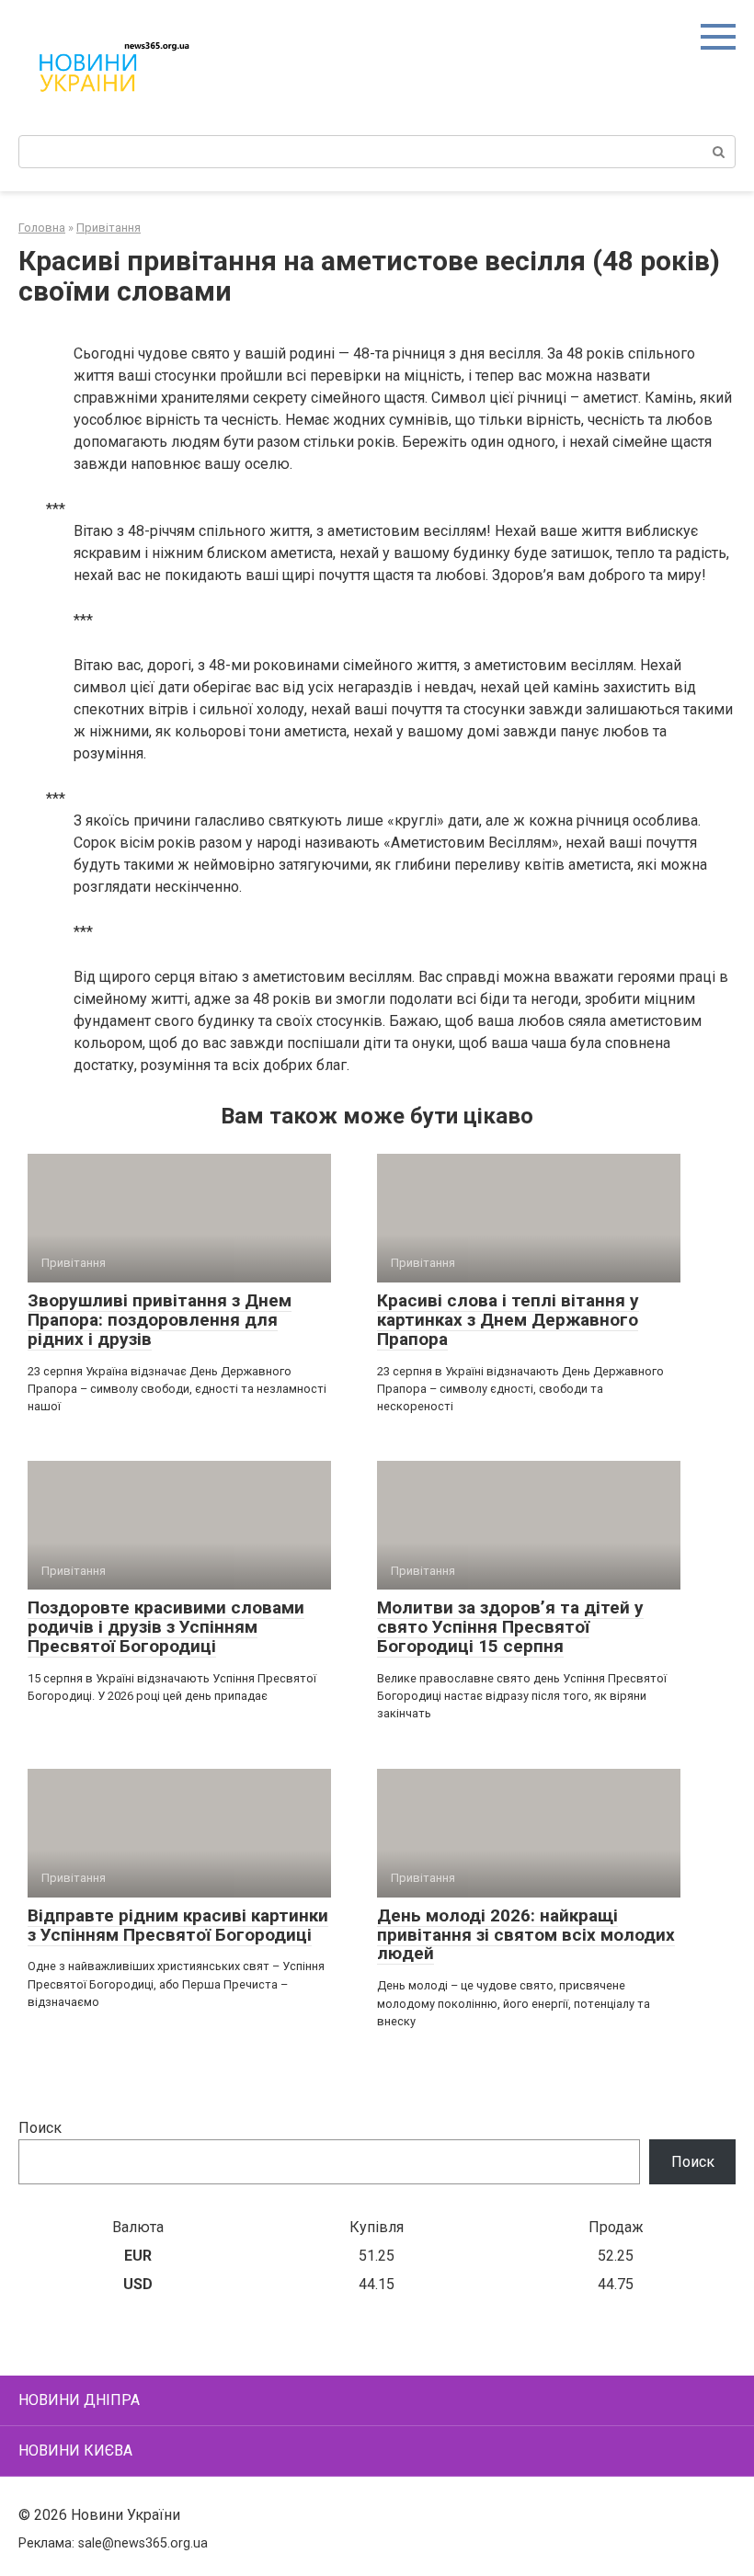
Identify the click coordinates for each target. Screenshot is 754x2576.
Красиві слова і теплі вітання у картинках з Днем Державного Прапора (508, 1320)
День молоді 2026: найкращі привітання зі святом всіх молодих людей (526, 1935)
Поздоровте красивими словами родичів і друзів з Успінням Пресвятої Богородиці (166, 1627)
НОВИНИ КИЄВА (75, 2451)
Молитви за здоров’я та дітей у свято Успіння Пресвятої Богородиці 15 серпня (510, 1627)
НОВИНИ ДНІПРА (79, 2400)
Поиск (40, 2128)
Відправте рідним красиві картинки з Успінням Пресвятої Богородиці (178, 1925)
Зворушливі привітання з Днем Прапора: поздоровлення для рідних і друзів (160, 1320)
